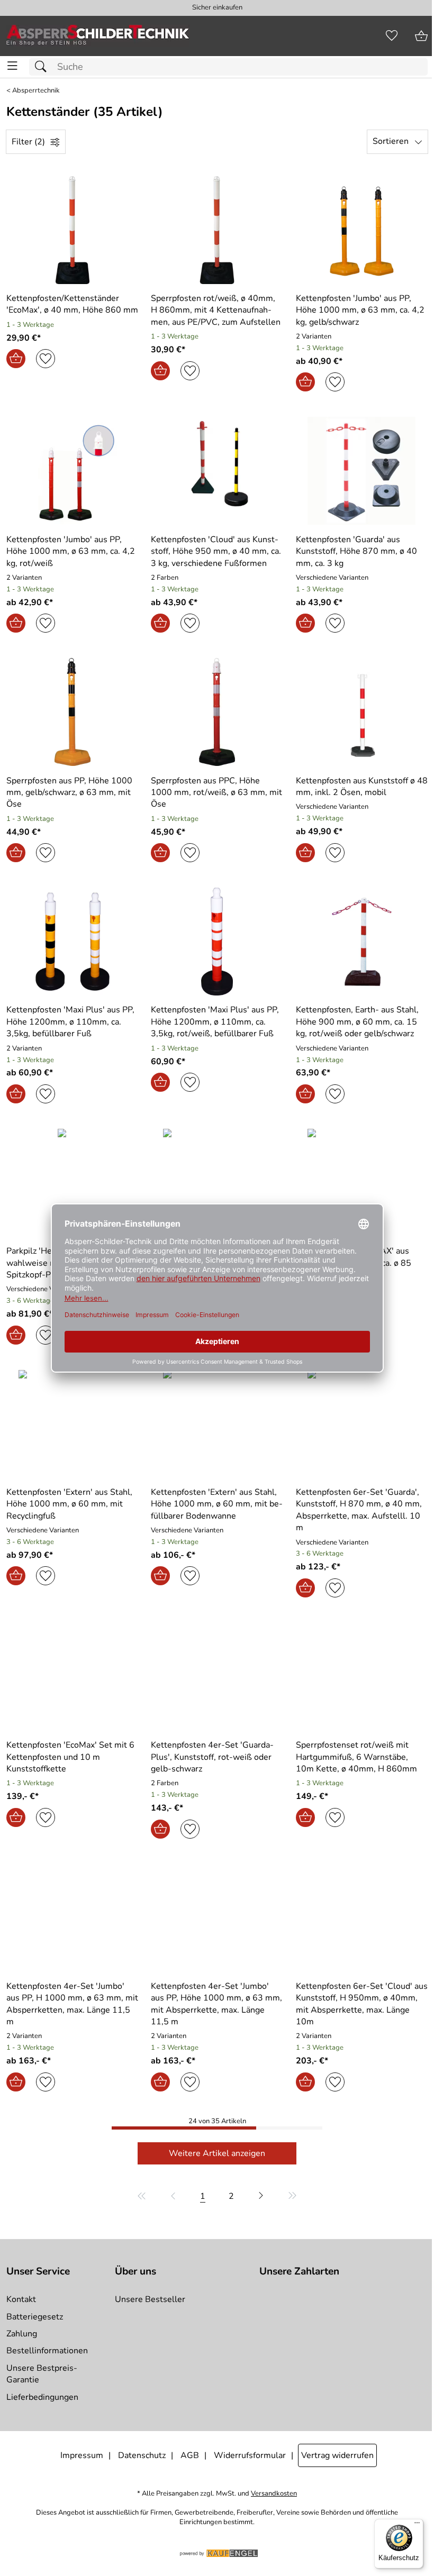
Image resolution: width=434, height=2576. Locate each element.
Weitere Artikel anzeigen (217, 2153)
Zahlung (22, 2334)
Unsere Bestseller (150, 2299)
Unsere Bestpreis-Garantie (42, 2374)
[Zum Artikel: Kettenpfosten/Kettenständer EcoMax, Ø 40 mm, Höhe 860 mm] (72, 230)
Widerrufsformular (250, 2455)
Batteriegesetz (35, 2317)
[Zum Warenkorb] (421, 36)
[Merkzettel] (392, 36)
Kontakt (21, 2299)
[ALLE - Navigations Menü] (12, 66)
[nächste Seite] (261, 2196)
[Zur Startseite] (98, 36)
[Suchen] (43, 67)
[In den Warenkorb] (16, 359)
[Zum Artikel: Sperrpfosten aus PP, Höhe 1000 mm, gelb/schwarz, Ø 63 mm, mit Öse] (72, 712)
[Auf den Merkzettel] (46, 359)
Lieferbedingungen (42, 2397)
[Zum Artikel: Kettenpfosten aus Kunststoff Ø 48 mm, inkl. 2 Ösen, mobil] (362, 712)
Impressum (82, 2455)
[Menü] (417, 2525)
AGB (190, 2455)
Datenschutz (142, 2455)
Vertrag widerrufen (337, 2455)
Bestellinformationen (47, 2351)
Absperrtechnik (36, 91)
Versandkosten (274, 2494)
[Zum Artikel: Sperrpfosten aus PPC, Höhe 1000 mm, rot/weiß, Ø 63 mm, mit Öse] (217, 712)
